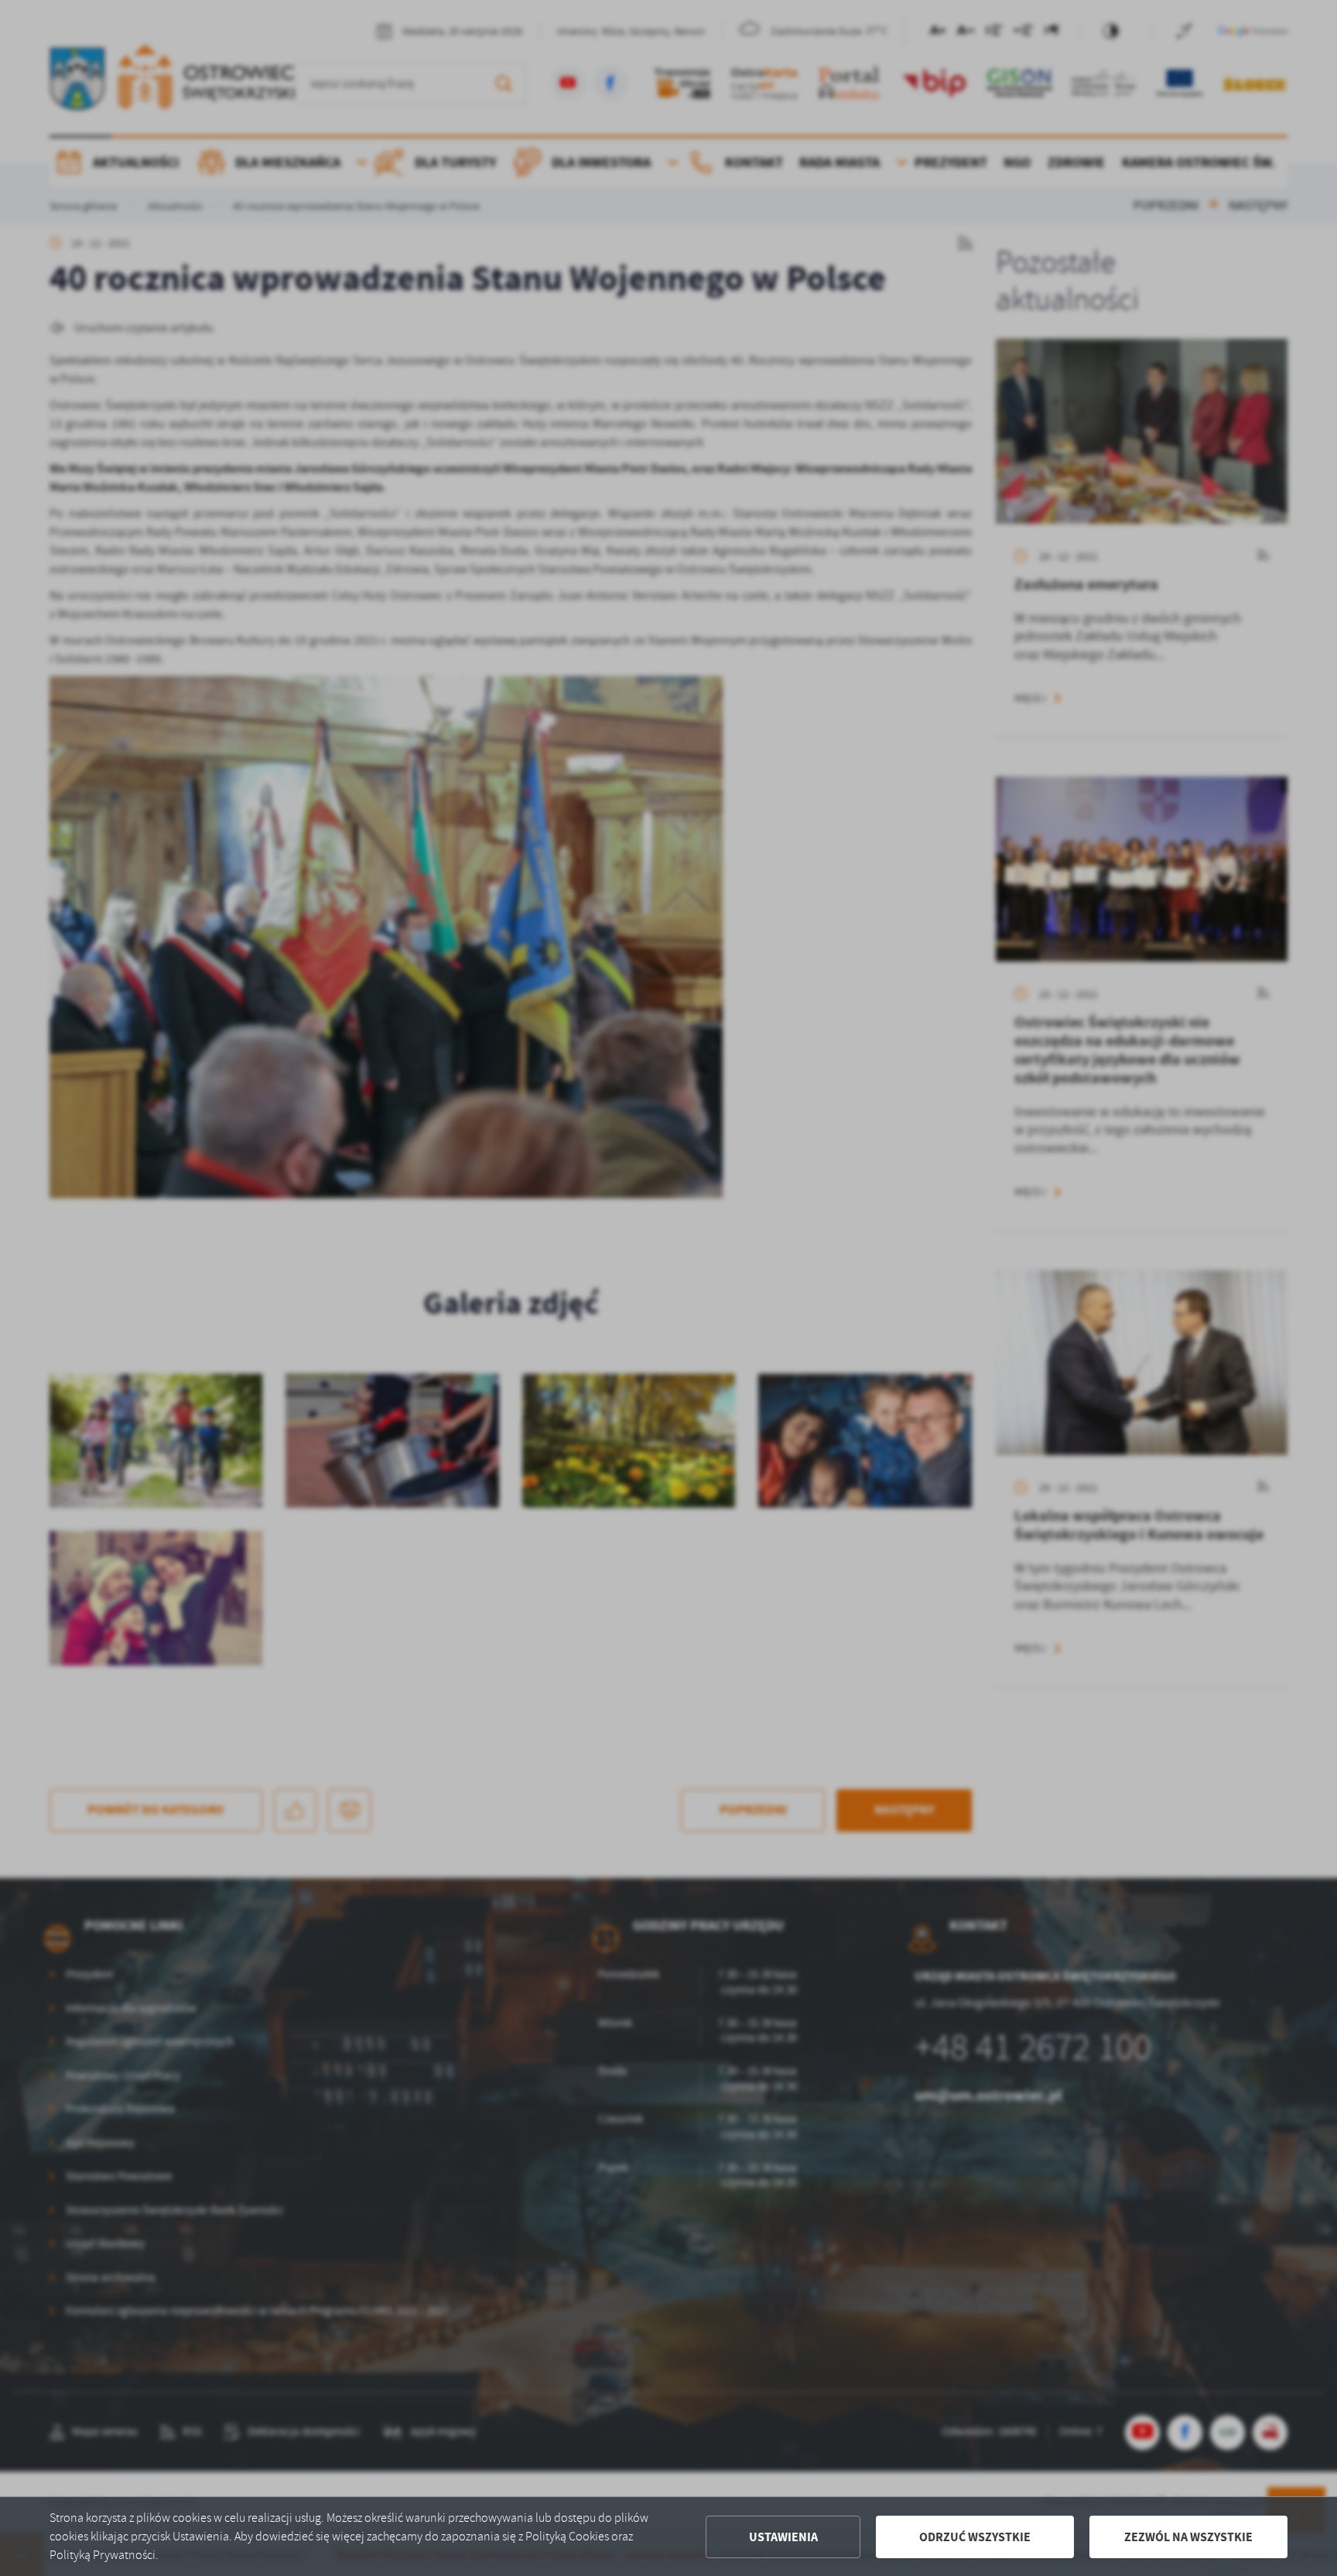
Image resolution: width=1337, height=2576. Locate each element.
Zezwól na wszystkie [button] (1188, 2537)
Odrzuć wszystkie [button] (975, 2537)
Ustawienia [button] (783, 2537)
